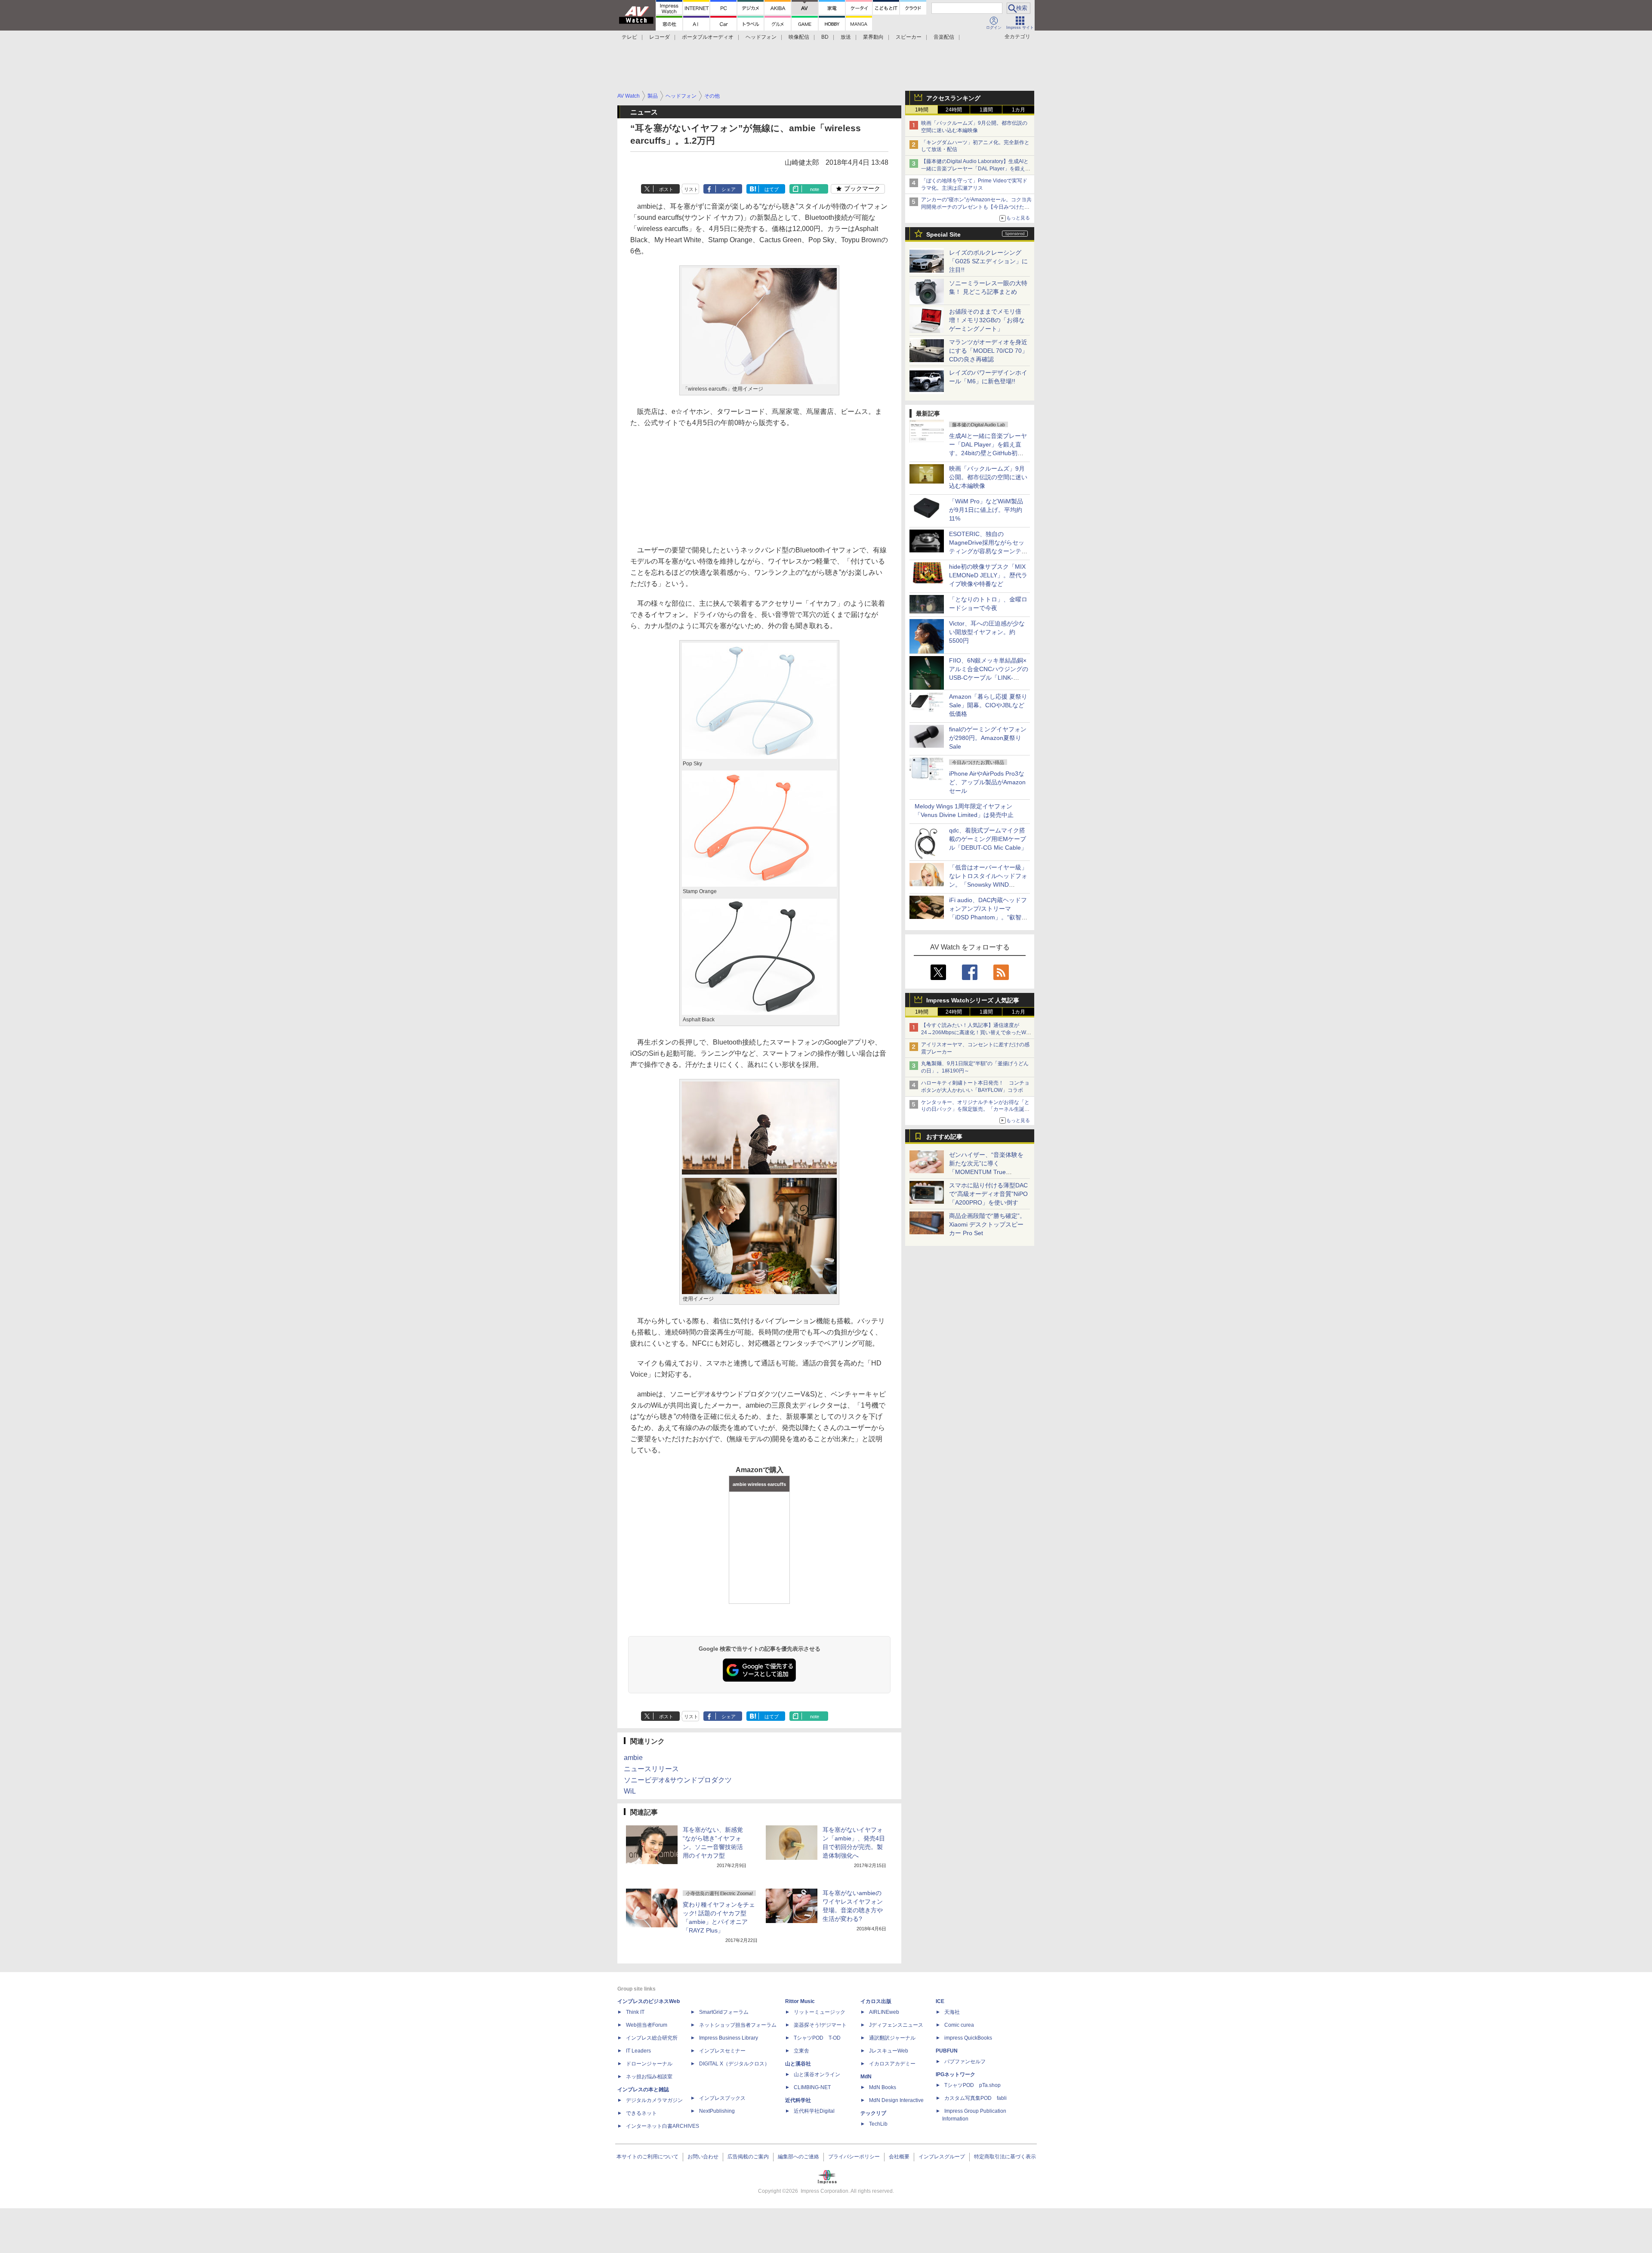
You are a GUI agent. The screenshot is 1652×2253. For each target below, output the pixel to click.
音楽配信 (944, 37)
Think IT (635, 2012)
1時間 (922, 110)
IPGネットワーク (955, 2074)
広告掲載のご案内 (748, 2157)
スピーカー (909, 37)
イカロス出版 (876, 2001)
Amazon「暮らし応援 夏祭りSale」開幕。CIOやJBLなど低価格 (988, 705)
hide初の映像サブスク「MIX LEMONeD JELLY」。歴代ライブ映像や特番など (988, 575)
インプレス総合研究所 (652, 2038)
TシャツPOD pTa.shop (972, 2085)
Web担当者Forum (647, 2025)
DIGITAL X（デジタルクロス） (734, 2064)
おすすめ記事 (944, 1137)
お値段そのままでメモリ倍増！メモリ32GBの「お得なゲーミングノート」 (987, 320)
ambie (633, 1758)
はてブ (772, 189)
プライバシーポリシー (854, 2157)
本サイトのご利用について (647, 2157)
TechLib (878, 2124)
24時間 (954, 110)
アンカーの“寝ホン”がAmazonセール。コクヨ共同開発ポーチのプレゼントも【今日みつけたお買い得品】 (976, 207)
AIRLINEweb (884, 2012)
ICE (940, 2001)
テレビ (629, 37)
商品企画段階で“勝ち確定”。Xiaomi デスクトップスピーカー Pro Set (987, 1224)
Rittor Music (800, 2001)
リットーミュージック (820, 2012)
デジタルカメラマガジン (654, 2100)
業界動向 (873, 37)
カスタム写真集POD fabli (975, 2098)
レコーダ (660, 37)
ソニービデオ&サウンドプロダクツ (678, 1780)
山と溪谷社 (798, 2064)
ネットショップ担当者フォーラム (738, 2025)
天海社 (952, 2012)
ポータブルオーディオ (708, 37)
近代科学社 (798, 2100)
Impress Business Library (729, 2038)
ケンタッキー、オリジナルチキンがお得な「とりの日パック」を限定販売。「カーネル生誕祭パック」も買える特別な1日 (975, 1110)
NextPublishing (717, 2111)
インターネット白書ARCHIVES (663, 2126)
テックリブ (873, 2113)
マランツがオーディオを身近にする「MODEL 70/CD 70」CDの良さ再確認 (988, 351)
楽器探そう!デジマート (820, 2025)
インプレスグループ (942, 2157)
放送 (846, 37)
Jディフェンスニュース (896, 2025)
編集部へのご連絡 (798, 2157)
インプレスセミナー (722, 2051)
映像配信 (799, 37)
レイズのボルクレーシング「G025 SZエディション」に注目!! (988, 261)
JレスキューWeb (889, 2051)
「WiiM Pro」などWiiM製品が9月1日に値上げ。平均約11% (986, 510)
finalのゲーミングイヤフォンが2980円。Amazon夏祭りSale (988, 738)
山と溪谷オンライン (817, 2074)
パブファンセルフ (965, 2062)
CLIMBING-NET (812, 2087)
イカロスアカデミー (892, 2064)
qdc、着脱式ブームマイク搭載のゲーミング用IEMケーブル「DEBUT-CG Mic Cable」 (988, 839)
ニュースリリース (651, 1769)
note (815, 189)
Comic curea (959, 2025)
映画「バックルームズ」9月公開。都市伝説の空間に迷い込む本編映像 (988, 477)
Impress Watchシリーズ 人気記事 (973, 1000)
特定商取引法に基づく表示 (1005, 2157)
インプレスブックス (722, 2098)
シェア (729, 189)
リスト (691, 189)
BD (825, 37)
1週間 (986, 110)
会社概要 (899, 2157)
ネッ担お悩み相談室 (649, 2077)
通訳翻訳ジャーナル (892, 2038)
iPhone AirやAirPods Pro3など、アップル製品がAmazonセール (987, 782)
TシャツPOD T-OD (817, 2038)
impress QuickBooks (968, 2038)
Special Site (943, 234)
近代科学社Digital (814, 2111)
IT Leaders (638, 2051)
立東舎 (801, 2051)
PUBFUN (947, 2051)
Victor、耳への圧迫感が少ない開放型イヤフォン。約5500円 (987, 632)
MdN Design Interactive (896, 2100)
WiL (630, 1791)
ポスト (666, 189)
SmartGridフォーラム (724, 2012)
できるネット (641, 2113)
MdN (866, 2077)
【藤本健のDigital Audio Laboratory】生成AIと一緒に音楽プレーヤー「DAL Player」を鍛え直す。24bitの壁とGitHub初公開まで (976, 169)
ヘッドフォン (761, 37)
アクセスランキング (953, 98)
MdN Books (883, 2087)
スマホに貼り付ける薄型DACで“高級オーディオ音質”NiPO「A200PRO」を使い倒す (988, 1194)
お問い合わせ (703, 2157)
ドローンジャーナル (649, 2064)
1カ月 (1019, 110)
